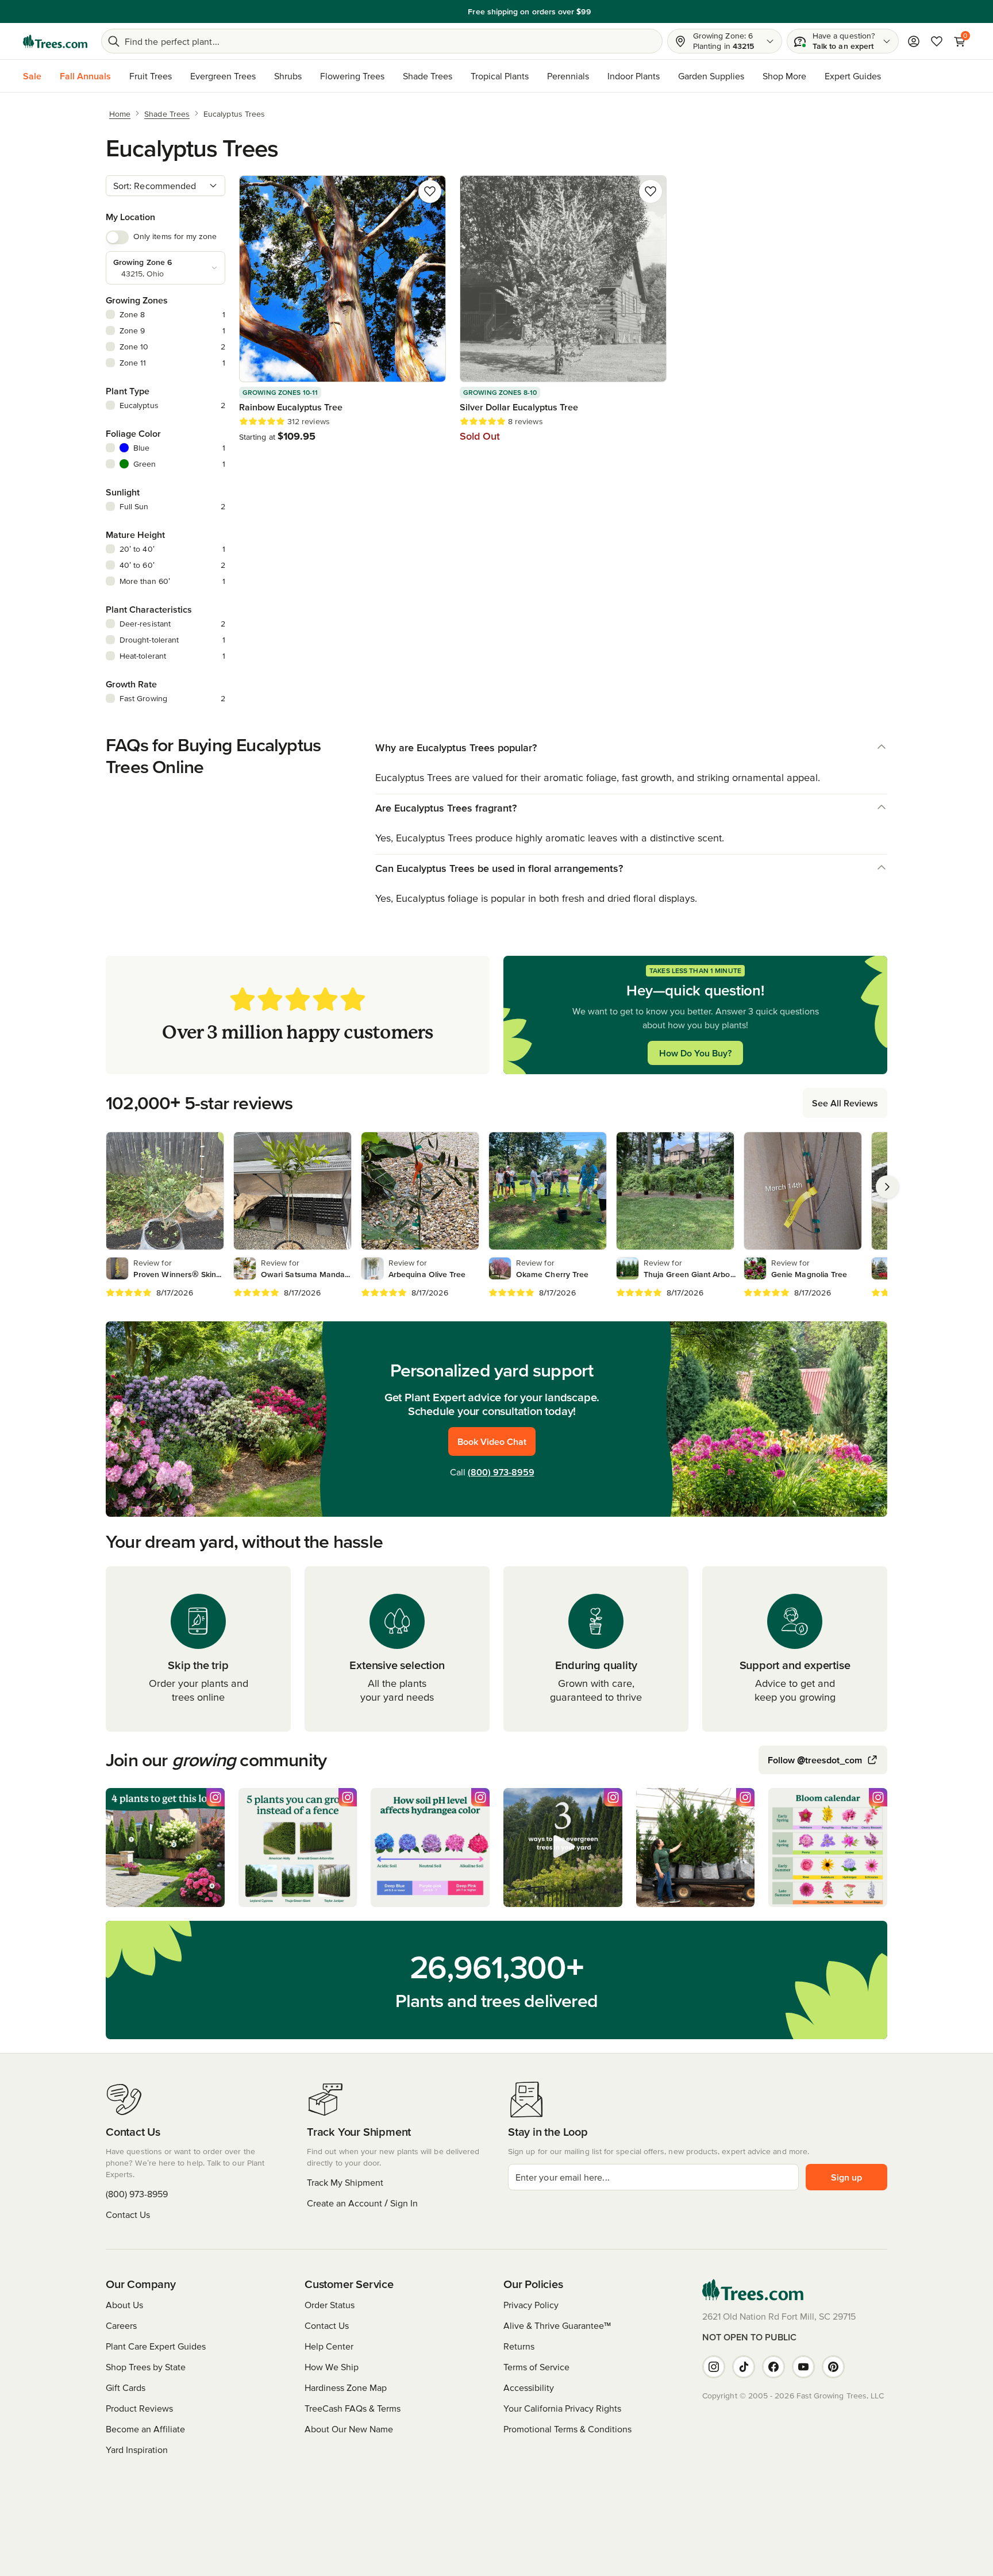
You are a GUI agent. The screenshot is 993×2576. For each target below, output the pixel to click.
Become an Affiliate (145, 2429)
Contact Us (128, 2214)
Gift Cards (126, 2387)
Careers (121, 2325)
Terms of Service (536, 2367)
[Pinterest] (833, 2367)
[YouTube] (803, 2367)
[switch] (117, 237)
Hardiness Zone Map (346, 2387)
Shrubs (288, 76)
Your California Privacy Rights (562, 2408)
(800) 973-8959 (501, 1472)
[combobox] (165, 186)
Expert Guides (853, 76)
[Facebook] (773, 2367)
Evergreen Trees (223, 76)
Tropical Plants (500, 76)
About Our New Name (349, 2429)
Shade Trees (428, 76)
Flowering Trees (352, 76)
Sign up (846, 2177)
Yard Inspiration (137, 2450)
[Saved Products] (937, 41)
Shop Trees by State (146, 2367)
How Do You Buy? (695, 1053)
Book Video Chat (492, 1441)
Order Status (330, 2305)
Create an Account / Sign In (362, 2203)
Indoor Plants (634, 76)
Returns (519, 2346)
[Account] (914, 41)
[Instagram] (714, 2367)
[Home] (55, 41)
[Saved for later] (430, 191)
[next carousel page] (887, 1187)
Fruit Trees (151, 76)
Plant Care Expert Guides (156, 2346)
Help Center (329, 2346)
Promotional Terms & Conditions (567, 2429)
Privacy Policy (531, 2305)
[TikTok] (744, 2367)
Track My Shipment (345, 2182)
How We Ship (332, 2367)
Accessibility (529, 2387)
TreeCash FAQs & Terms (353, 2408)
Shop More (784, 76)
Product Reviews (139, 2408)
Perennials (568, 76)
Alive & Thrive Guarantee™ (557, 2325)
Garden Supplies (711, 76)
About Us (124, 2305)
